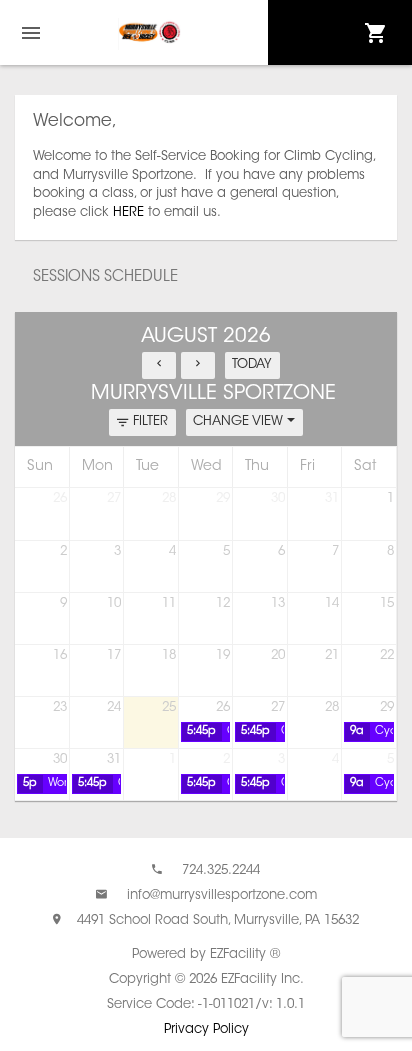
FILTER (150, 421)
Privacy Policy (206, 1029)
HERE (128, 212)
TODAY (252, 364)
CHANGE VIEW (240, 421)
